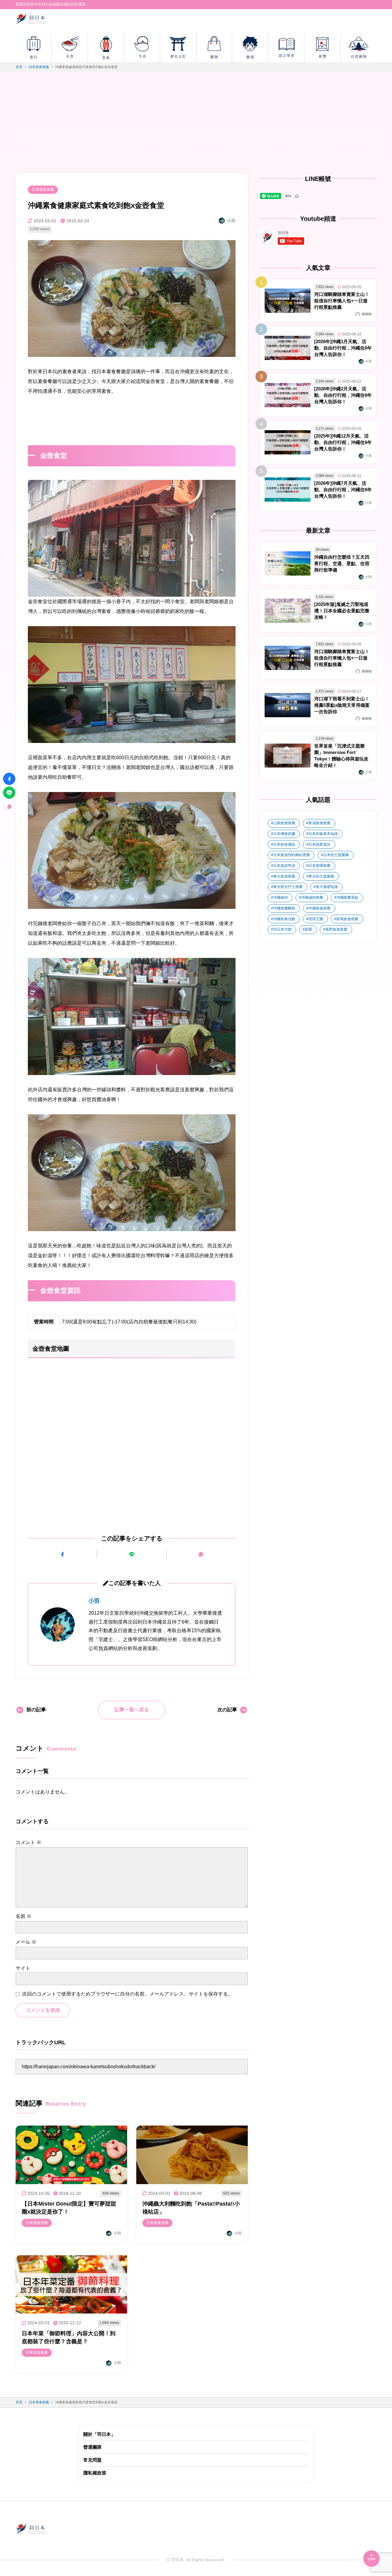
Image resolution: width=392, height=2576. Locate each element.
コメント (28, 1842)
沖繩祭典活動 (284, 919)
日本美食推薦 (43, 189)
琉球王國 (316, 919)
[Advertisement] (196, 127)
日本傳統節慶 (284, 834)
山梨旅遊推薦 (284, 823)
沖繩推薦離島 (284, 908)
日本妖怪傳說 (284, 844)
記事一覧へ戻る (132, 1710)
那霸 (308, 929)
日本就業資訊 (319, 844)
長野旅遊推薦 (336, 929)
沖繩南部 (281, 898)
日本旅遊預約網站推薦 (292, 855)
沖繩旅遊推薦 (319, 908)
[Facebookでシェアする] (62, 1554)
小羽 (94, 1601)
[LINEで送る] (132, 1554)
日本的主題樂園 (336, 855)
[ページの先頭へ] (371, 2559)
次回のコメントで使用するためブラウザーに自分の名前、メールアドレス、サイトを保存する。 (127, 1994)
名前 (24, 1916)
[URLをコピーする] (201, 1554)
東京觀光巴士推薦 (288, 887)
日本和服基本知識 (323, 834)
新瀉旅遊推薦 (319, 823)
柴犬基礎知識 (327, 887)
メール (26, 1942)
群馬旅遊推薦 (347, 919)
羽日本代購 (282, 929)
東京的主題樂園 (321, 876)
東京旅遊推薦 (284, 876)
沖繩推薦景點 (347, 898)
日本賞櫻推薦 (319, 866)
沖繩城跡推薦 (312, 898)
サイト (23, 1968)
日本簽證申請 (284, 866)
